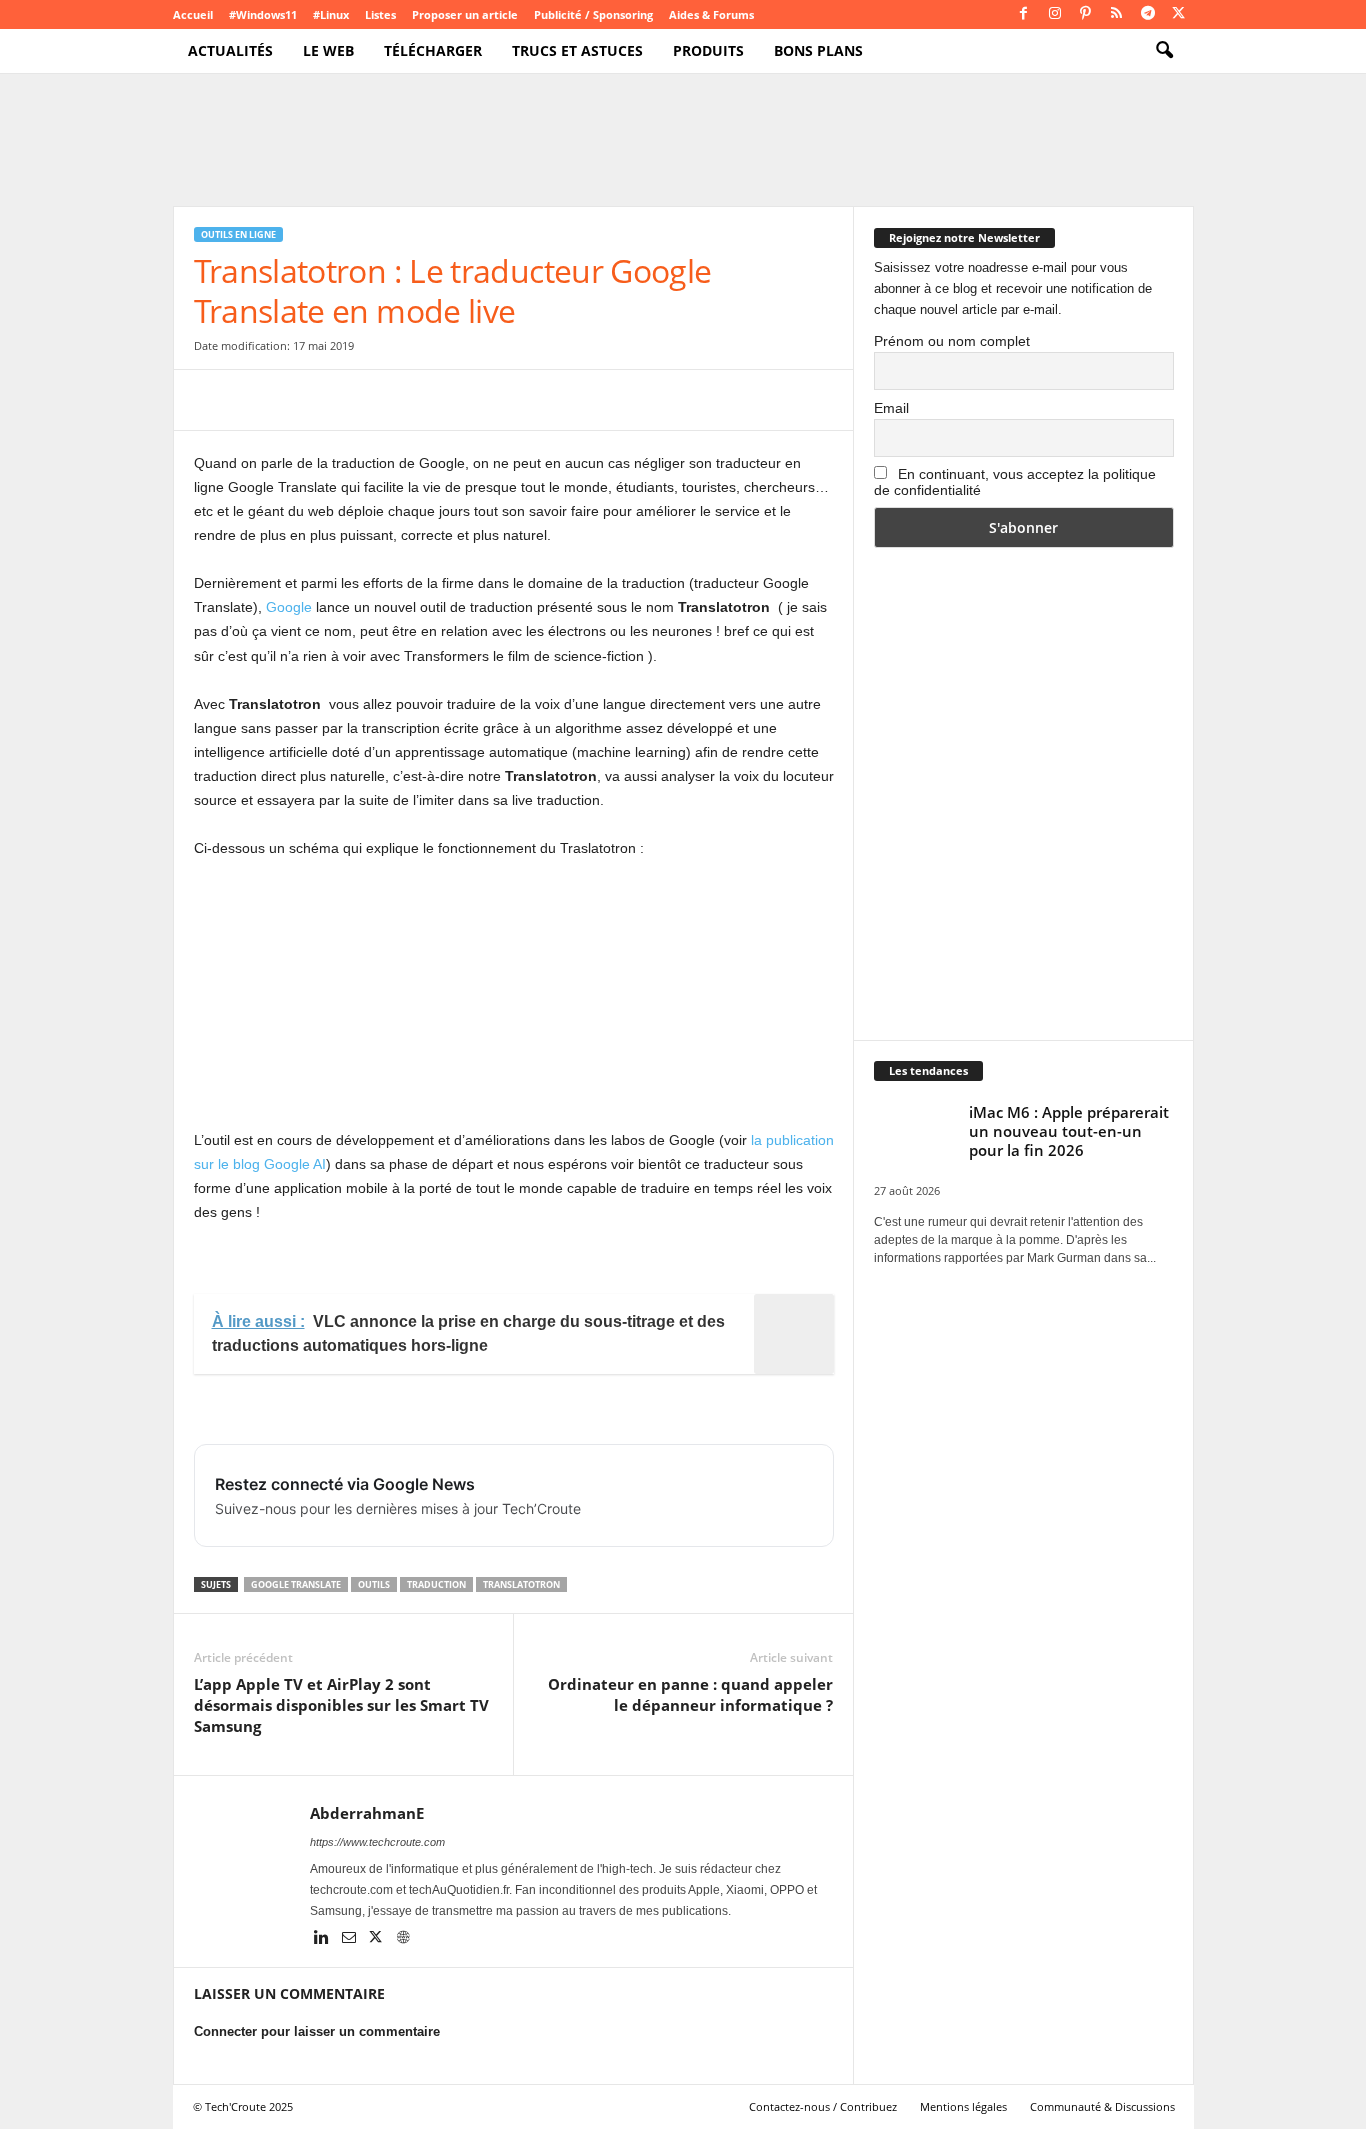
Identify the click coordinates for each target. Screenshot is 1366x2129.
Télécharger (433, 50)
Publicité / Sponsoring (593, 14)
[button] (1164, 51)
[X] (1179, 14)
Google (289, 607)
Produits (708, 50)
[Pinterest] (1086, 14)
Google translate (296, 1584)
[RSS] (1117, 14)
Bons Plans (818, 50)
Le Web (328, 50)
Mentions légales (963, 2106)
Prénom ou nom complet (952, 341)
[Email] (398, 400)
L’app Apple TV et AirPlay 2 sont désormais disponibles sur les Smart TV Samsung (341, 1705)
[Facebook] (1024, 14)
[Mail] (350, 1939)
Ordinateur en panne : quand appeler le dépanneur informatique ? (690, 1694)
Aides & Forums (711, 14)
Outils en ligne (238, 234)
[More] (537, 400)
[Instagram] (1055, 14)
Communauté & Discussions (1102, 2106)
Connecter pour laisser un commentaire (317, 2031)
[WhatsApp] (352, 400)
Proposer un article (465, 14)
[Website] (403, 1939)
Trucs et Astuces (577, 50)
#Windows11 (263, 14)
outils (374, 1584)
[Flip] (490, 400)
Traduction (436, 1584)
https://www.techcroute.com (377, 1842)
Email (891, 408)
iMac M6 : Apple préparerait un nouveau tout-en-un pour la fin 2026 (1069, 1131)
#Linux (331, 14)
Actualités (230, 50)
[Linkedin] (323, 1939)
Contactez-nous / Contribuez (823, 2106)
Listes (380, 14)
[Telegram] (1148, 14)
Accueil (193, 14)
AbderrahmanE (367, 1813)
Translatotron (521, 1584)
